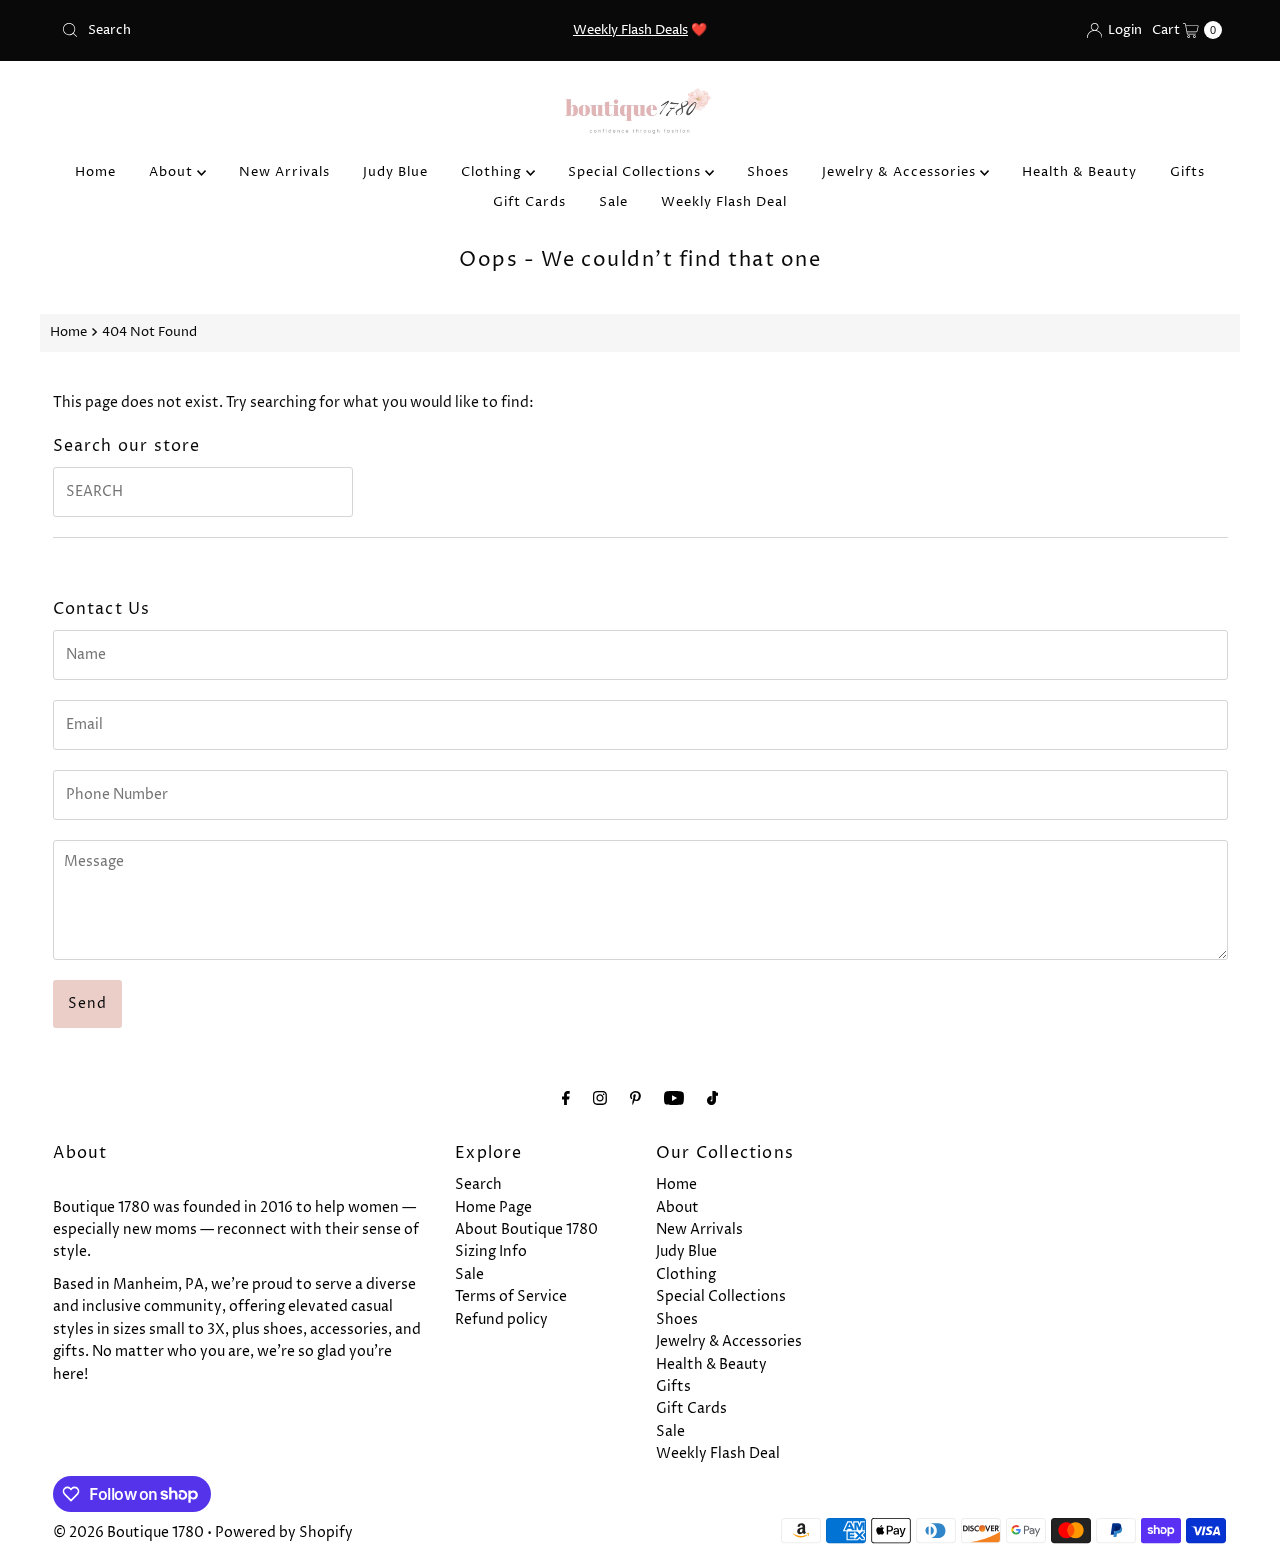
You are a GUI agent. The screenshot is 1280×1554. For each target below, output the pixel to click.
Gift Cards (529, 202)
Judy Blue (395, 172)
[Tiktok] (712, 1099)
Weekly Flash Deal (724, 202)
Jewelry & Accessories (901, 172)
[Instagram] (600, 1099)
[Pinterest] (635, 1099)
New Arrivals (284, 172)
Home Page (493, 1207)
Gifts (1187, 172)
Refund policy (501, 1319)
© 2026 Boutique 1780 (128, 1532)
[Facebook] (566, 1099)
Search (478, 1184)
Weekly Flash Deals (630, 30)
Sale (613, 202)
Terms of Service (511, 1296)
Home (95, 172)
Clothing (493, 172)
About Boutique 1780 (526, 1229)
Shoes (768, 172)
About (173, 172)
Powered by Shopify (284, 1532)
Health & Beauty (1079, 172)
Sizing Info (491, 1251)
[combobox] (243, 30)
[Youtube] (674, 1099)
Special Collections (636, 172)
